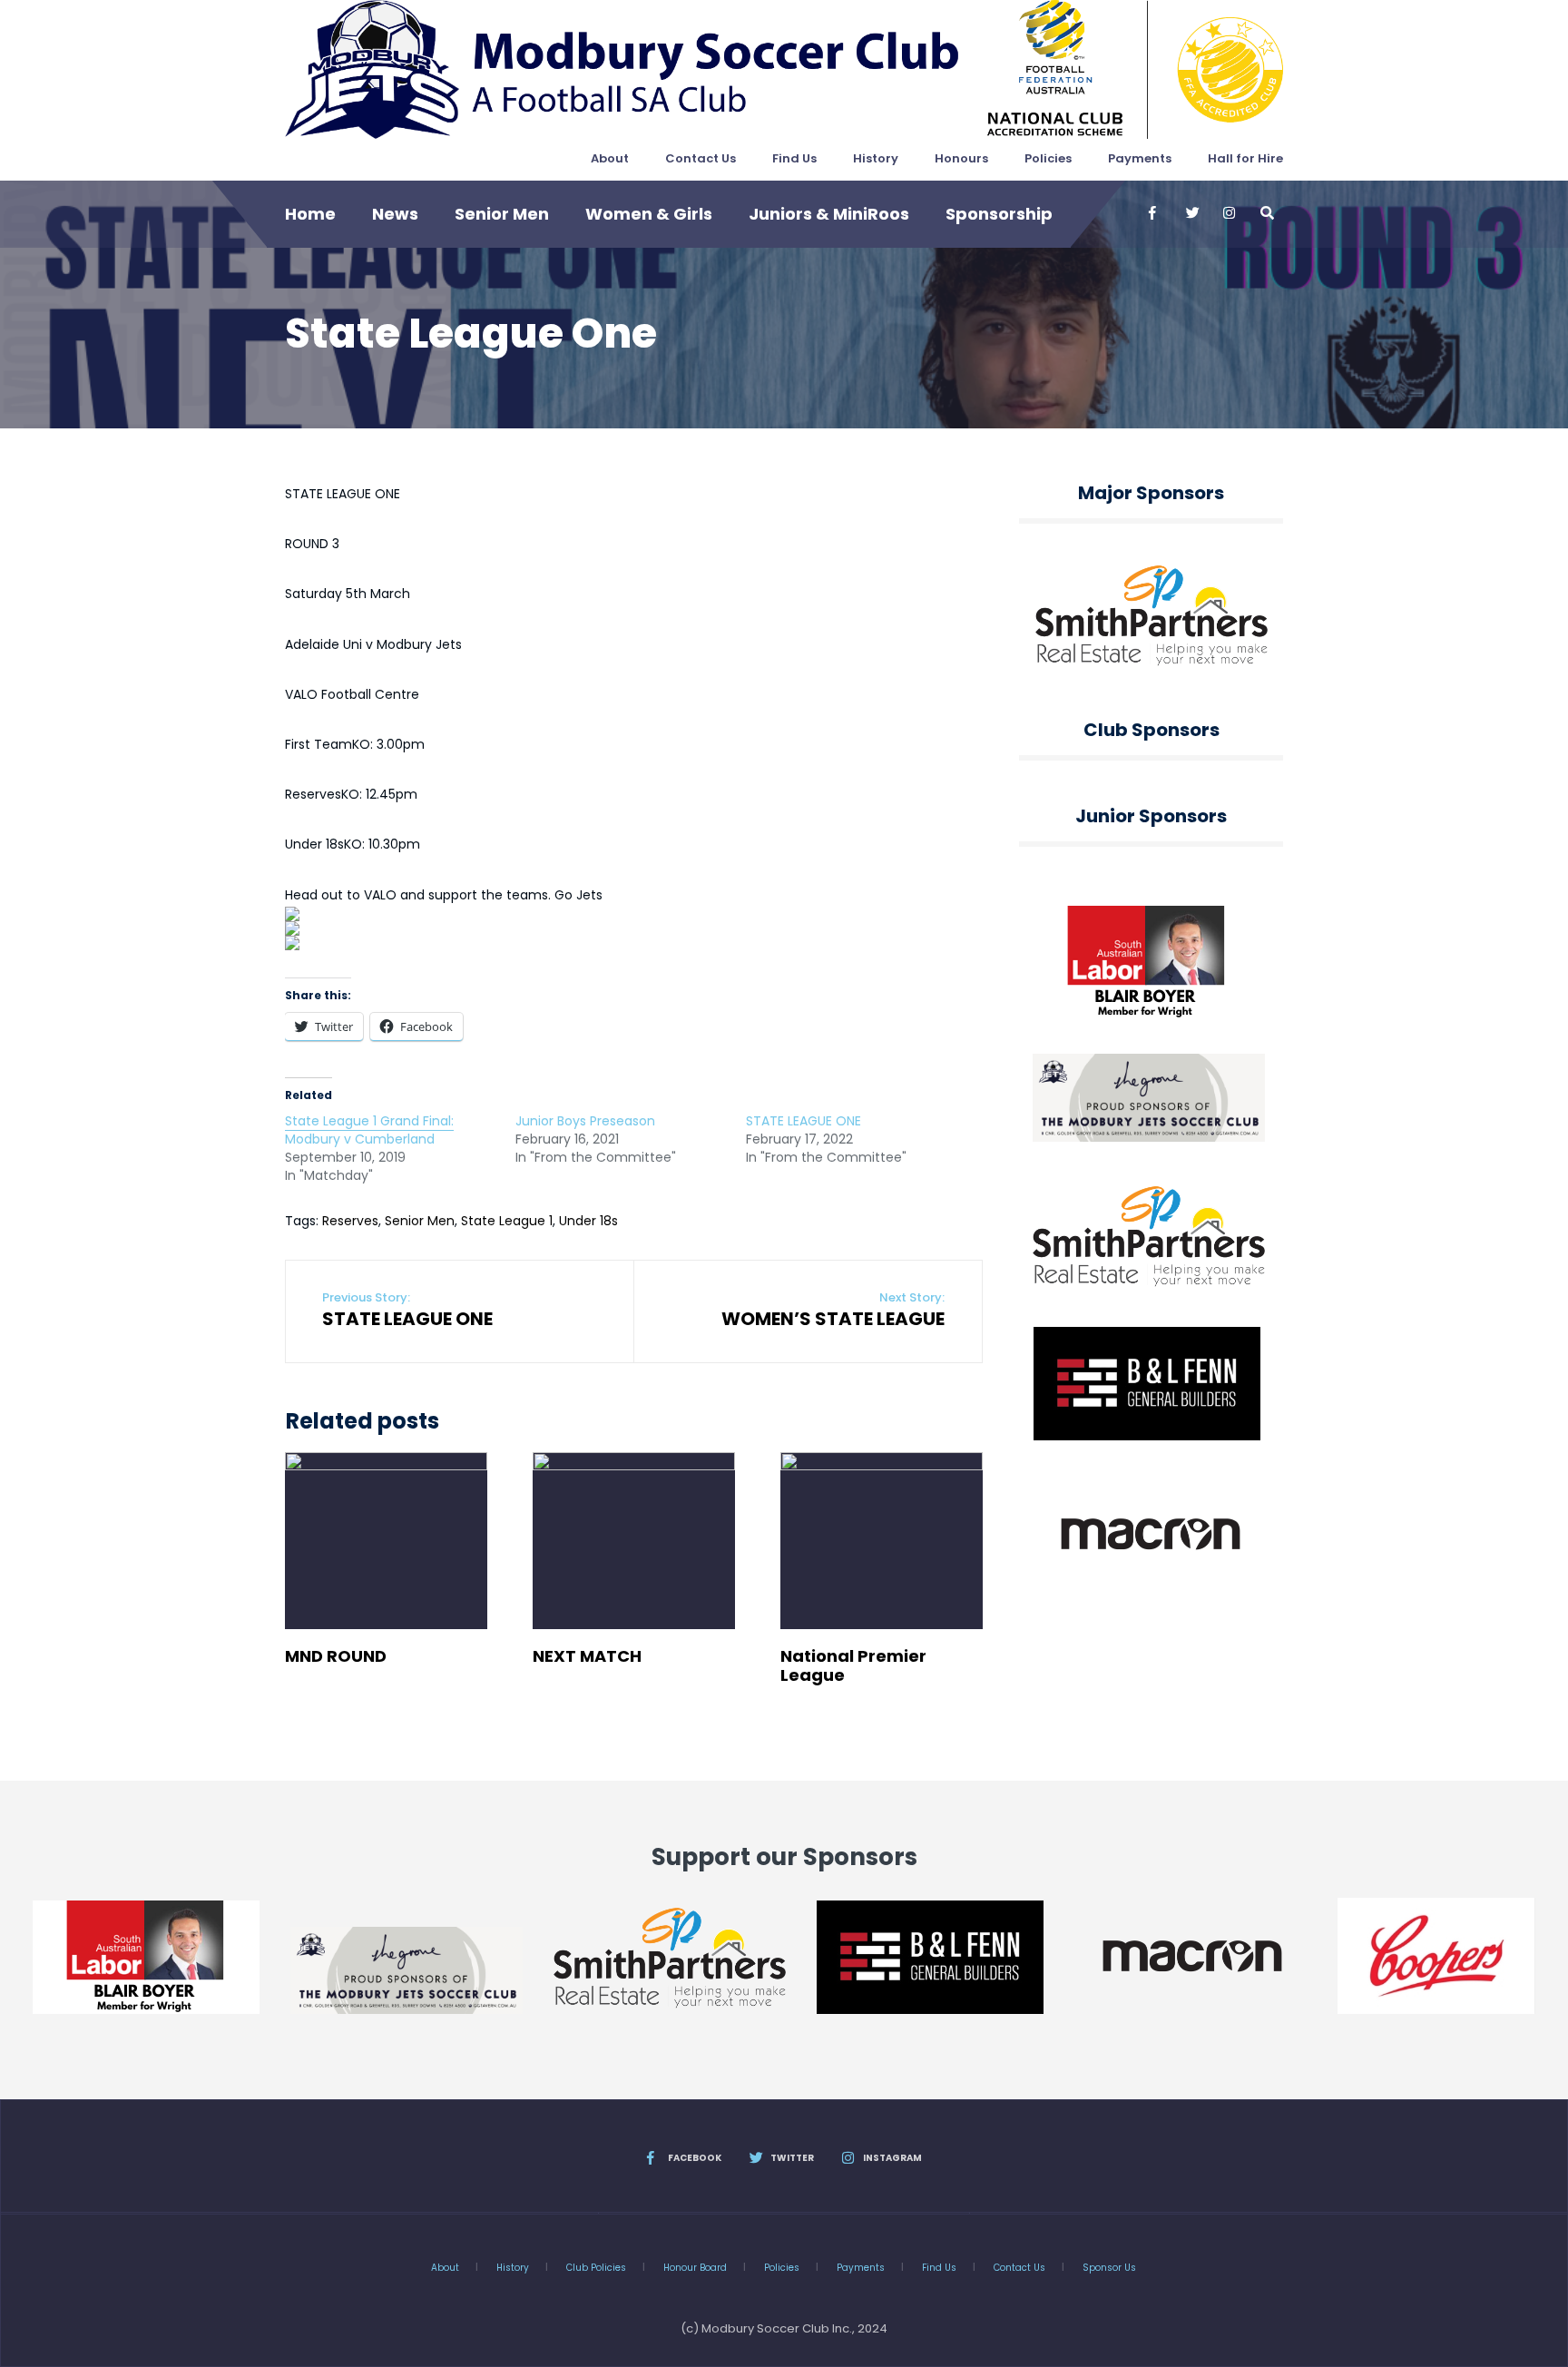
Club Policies (596, 2268)
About (610, 158)
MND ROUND (336, 1656)
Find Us (794, 158)
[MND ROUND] (386, 1541)
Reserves (350, 1221)
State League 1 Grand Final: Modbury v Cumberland (369, 1130)
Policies (1048, 158)
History (876, 158)
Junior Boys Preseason (585, 1121)
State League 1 (507, 1221)
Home (310, 214)
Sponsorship (999, 214)
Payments (1140, 158)
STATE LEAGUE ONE (804, 1121)
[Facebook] (1154, 213)
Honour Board (695, 2268)
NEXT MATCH (587, 1656)
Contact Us (701, 158)
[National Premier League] (882, 1541)
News (395, 214)
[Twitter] (1191, 213)
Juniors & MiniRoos (829, 214)
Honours (961, 158)
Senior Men (502, 214)
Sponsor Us (1109, 2268)
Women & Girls (649, 214)
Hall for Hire (1245, 158)
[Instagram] (1229, 213)
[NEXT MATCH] (634, 1541)
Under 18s (588, 1221)
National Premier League (853, 1665)
